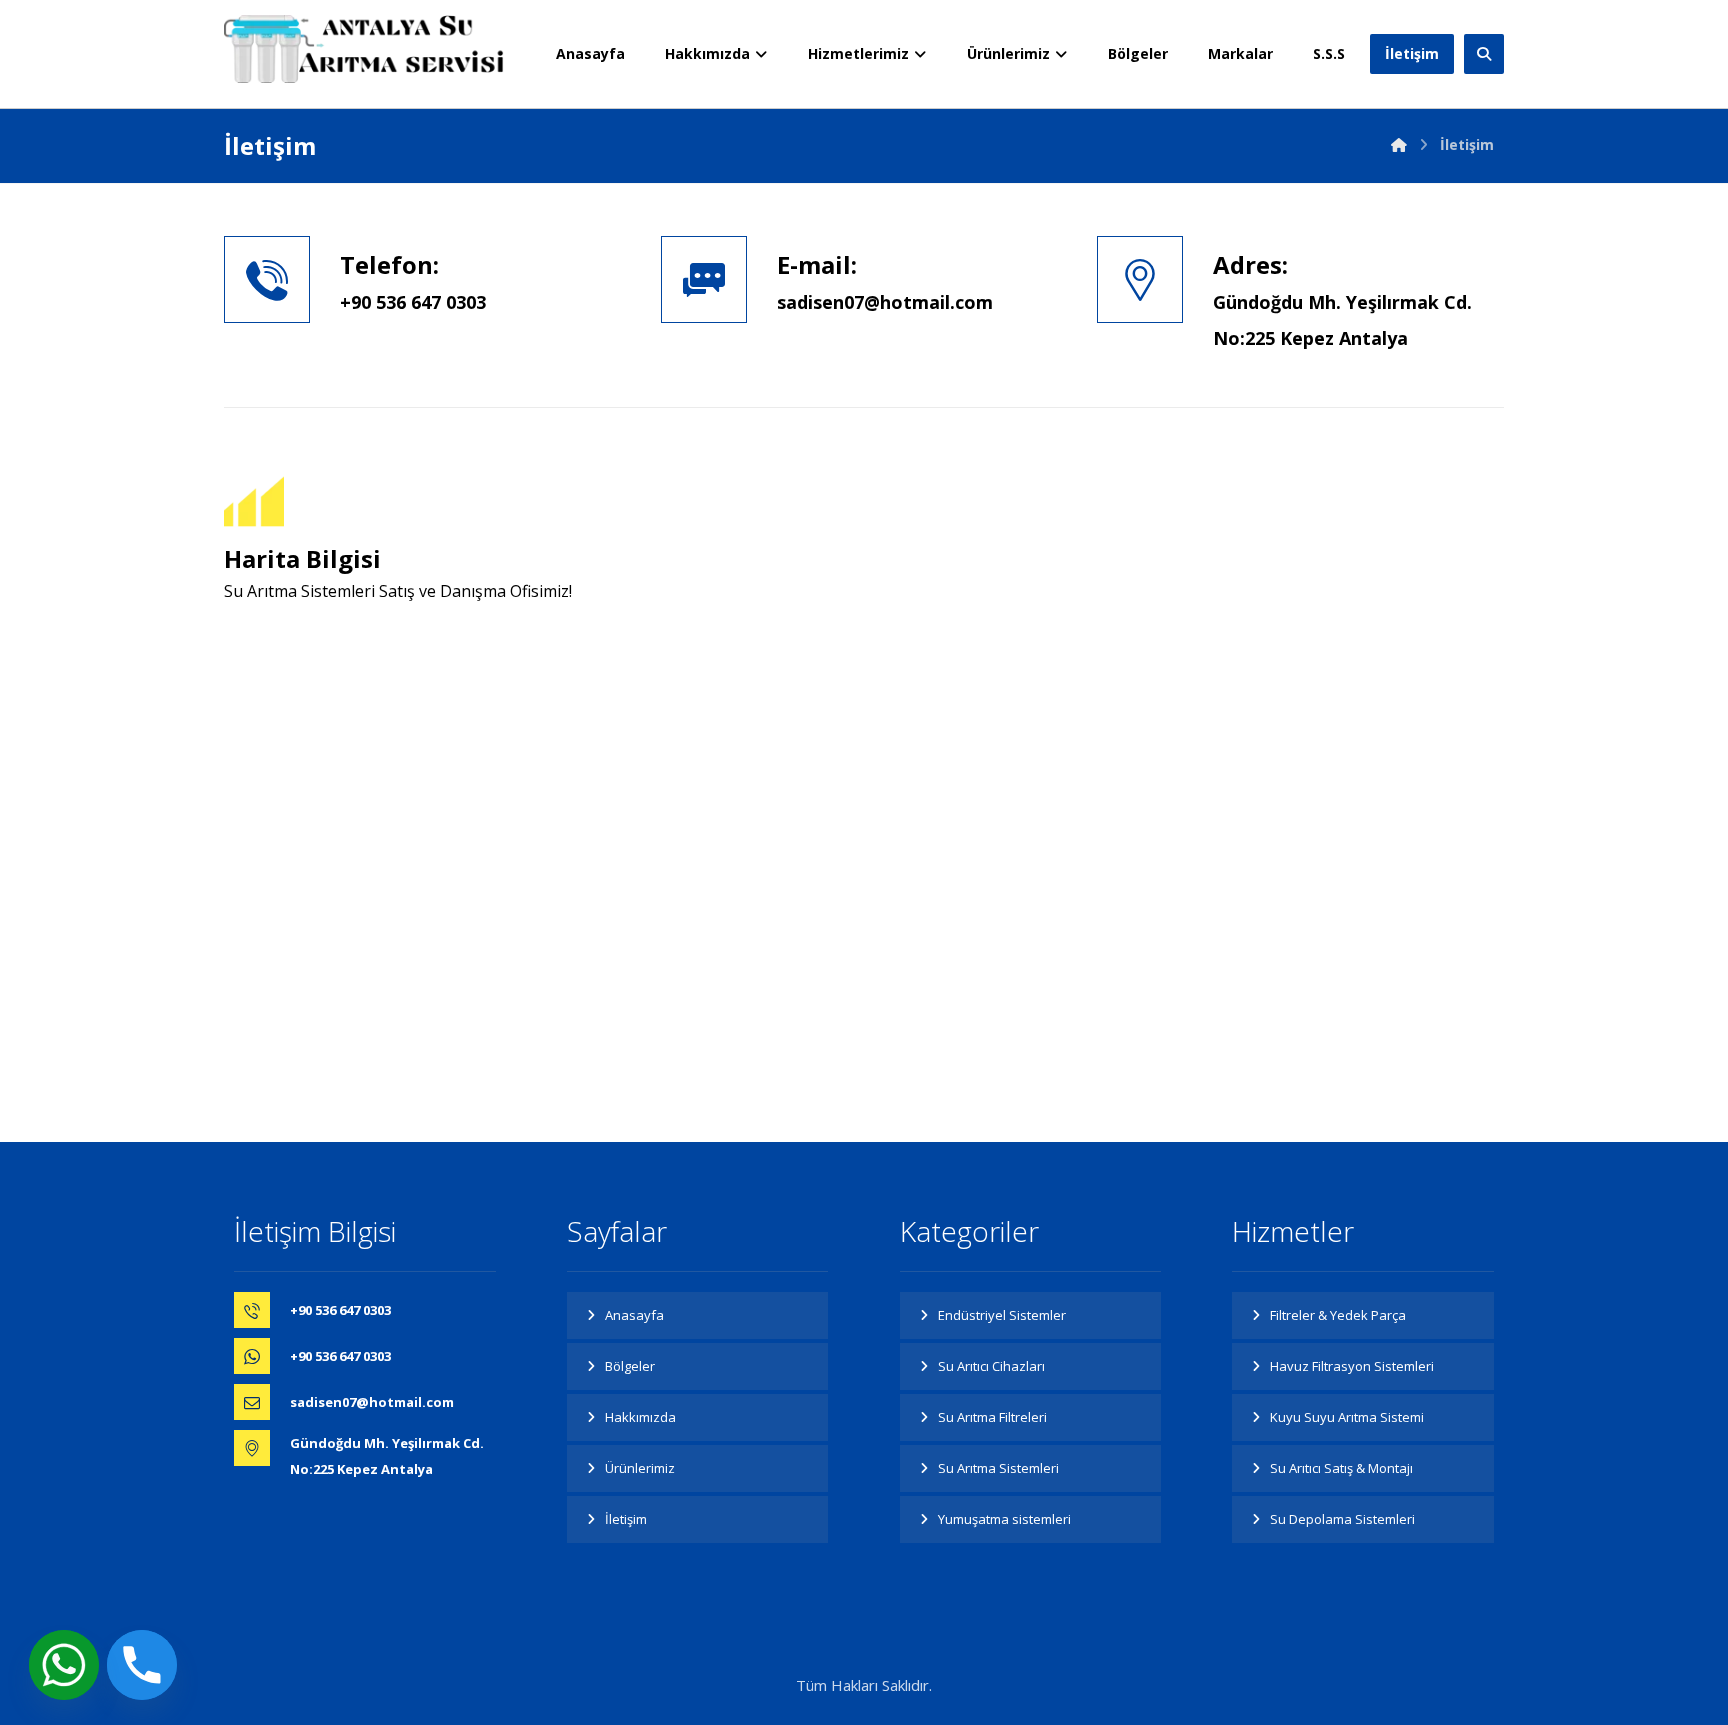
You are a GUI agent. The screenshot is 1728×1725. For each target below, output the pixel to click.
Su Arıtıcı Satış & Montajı (1341, 1468)
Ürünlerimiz (640, 1468)
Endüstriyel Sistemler (1002, 1315)
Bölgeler (630, 1366)
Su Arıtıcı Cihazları (991, 1366)
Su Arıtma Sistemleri (998, 1468)
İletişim (626, 1519)
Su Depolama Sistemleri (1342, 1519)
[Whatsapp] (64, 1665)
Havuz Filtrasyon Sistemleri (1352, 1366)
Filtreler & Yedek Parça (1338, 1315)
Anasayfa (634, 1315)
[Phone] (142, 1665)
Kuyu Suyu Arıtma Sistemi (1347, 1417)
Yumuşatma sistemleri (1004, 1519)
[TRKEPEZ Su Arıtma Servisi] (364, 49)
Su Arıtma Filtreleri (992, 1417)
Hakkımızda (640, 1417)
